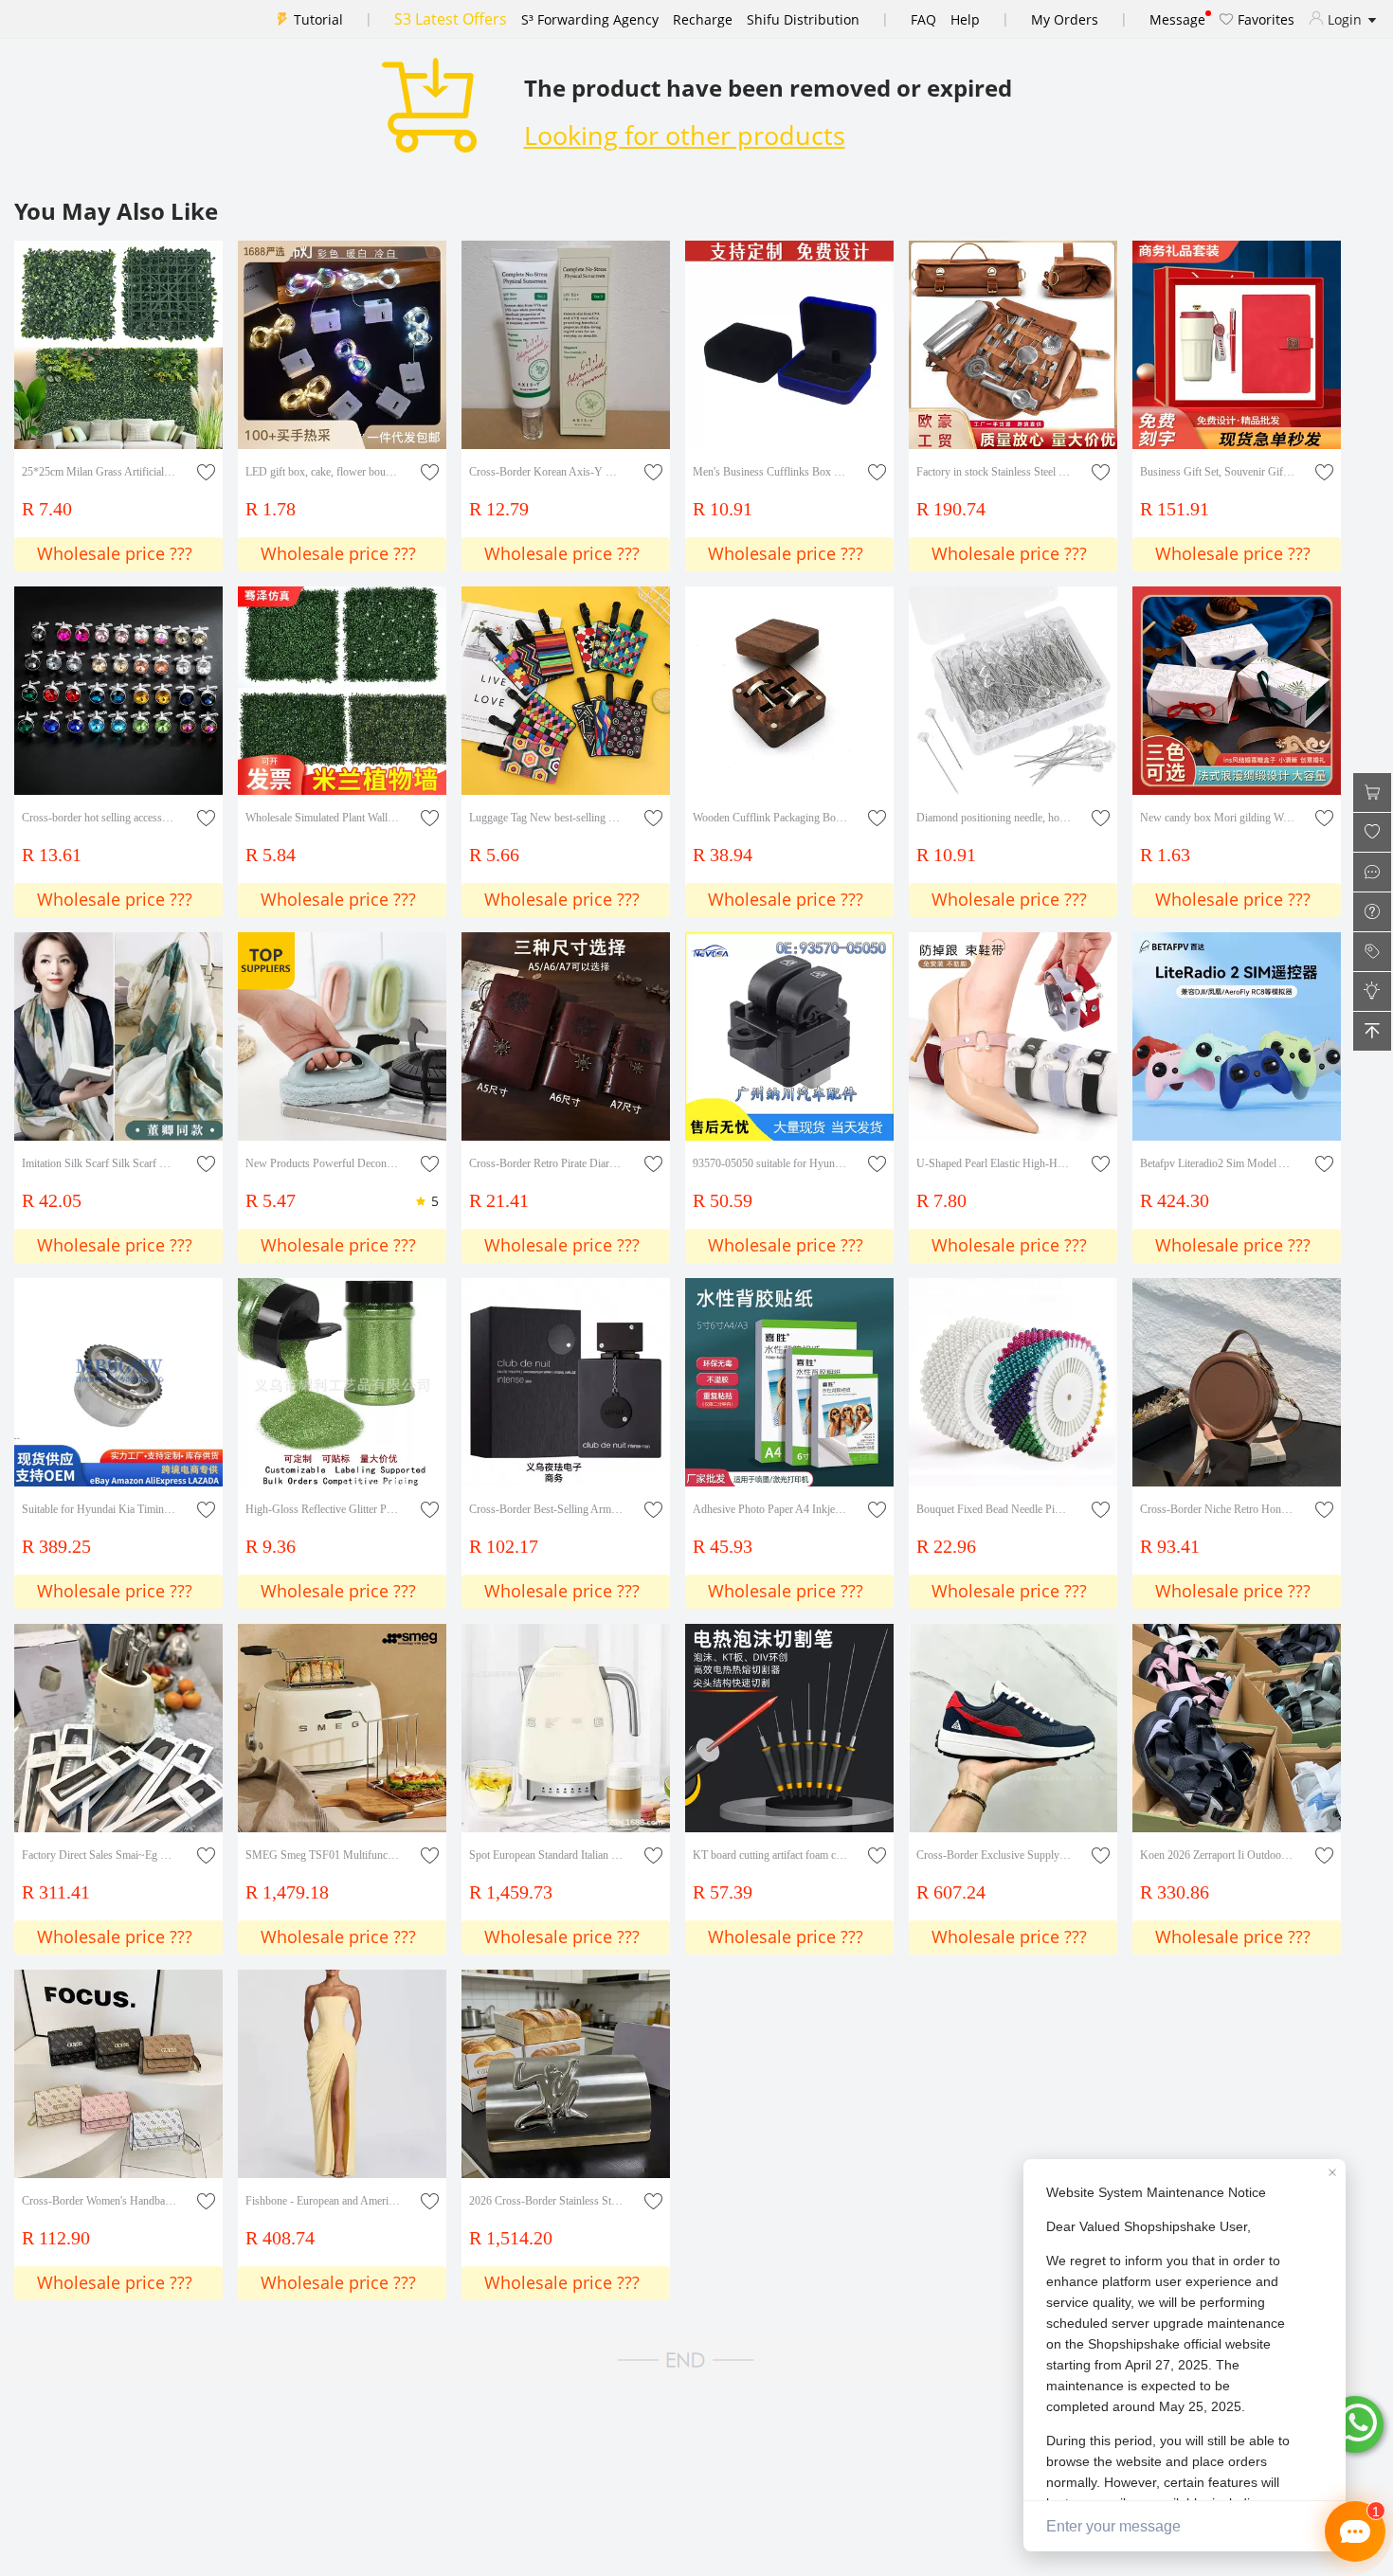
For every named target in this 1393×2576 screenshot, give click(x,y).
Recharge (703, 19)
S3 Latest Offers (451, 19)
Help (965, 19)
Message (1177, 19)
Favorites (1264, 19)
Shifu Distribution (803, 19)
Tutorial (318, 19)
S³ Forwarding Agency (590, 19)
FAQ (923, 19)
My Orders (1065, 19)
